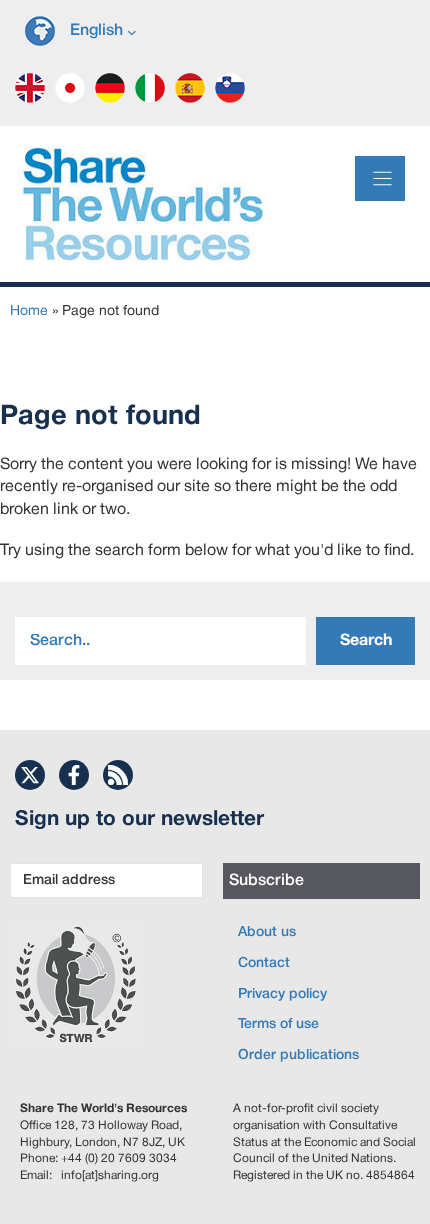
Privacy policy (282, 994)
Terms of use (278, 1024)
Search (366, 641)
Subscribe (266, 881)
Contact (264, 963)
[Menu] (380, 178)
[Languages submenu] (132, 31)
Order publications (298, 1055)
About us (267, 932)
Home (29, 311)
